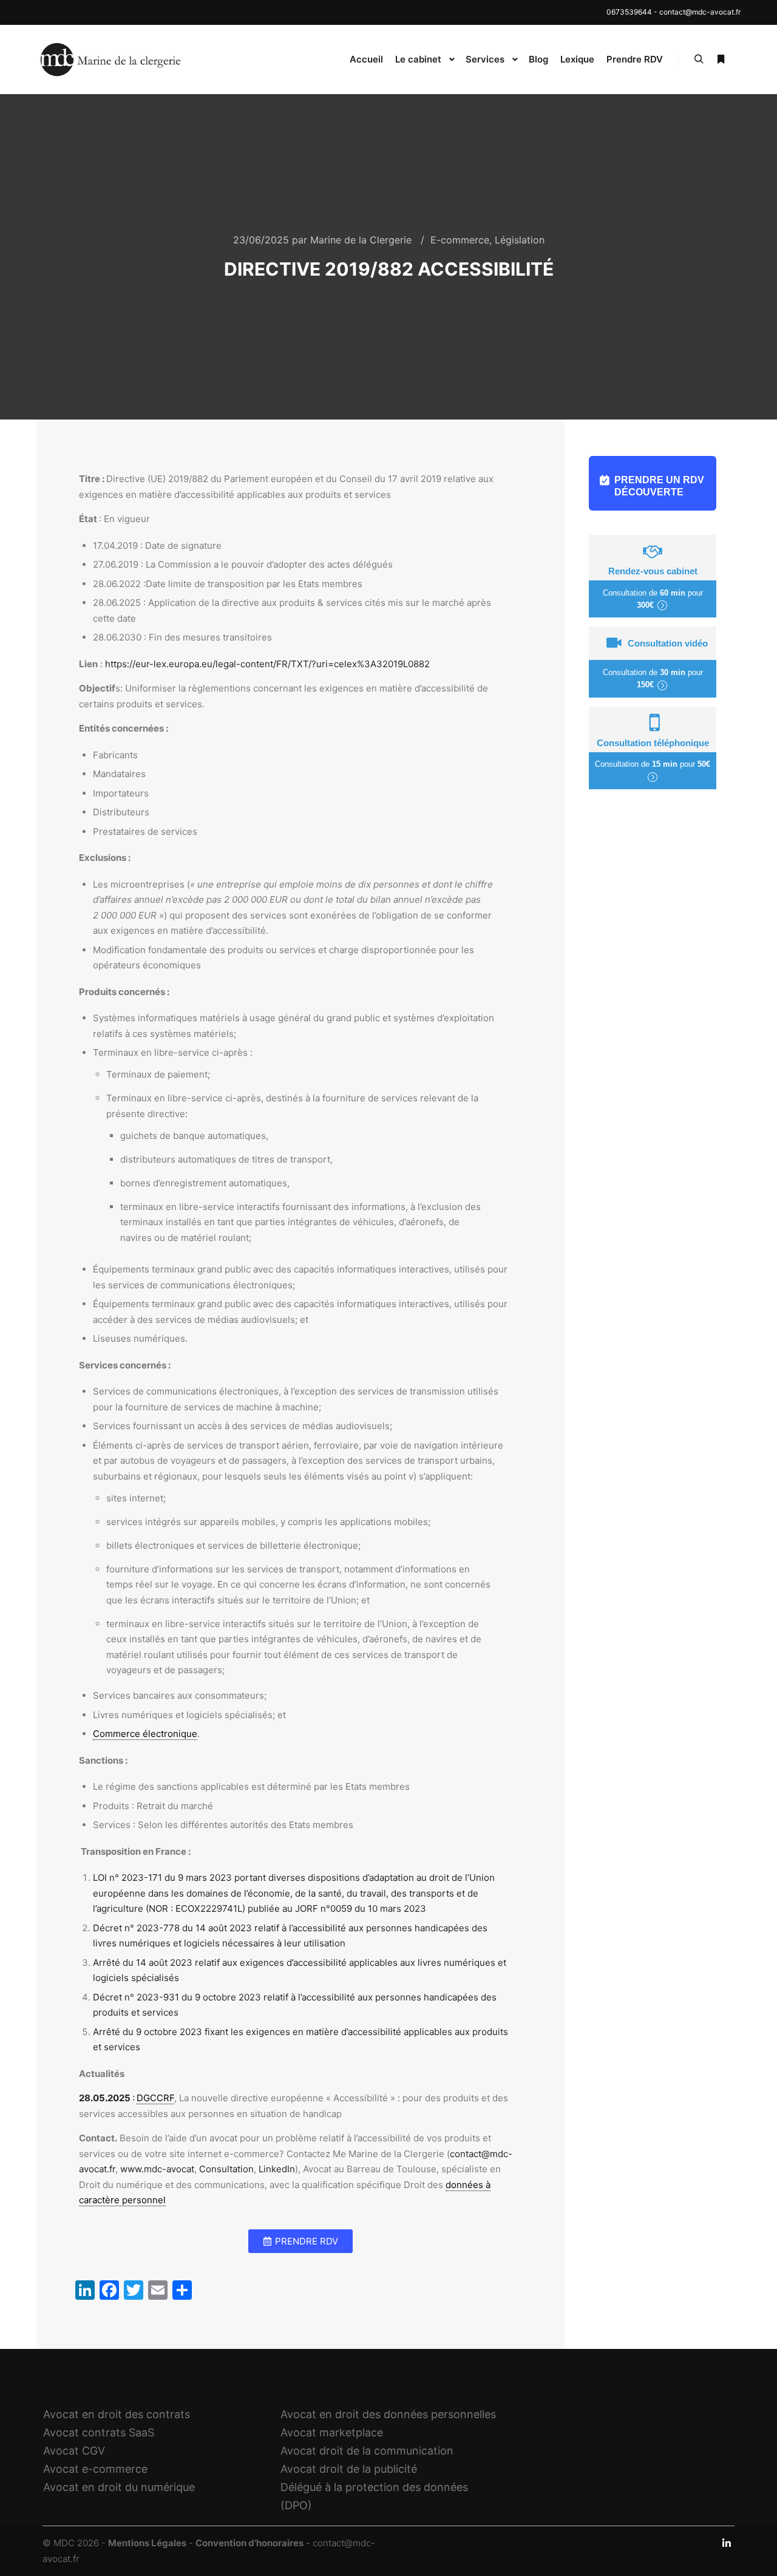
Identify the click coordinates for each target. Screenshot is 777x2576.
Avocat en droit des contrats (117, 2414)
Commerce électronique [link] (145, 1734)
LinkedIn (277, 2169)
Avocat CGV (74, 2451)
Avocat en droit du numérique (119, 2487)
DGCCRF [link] (155, 2098)
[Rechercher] (699, 59)
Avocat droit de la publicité (349, 2469)
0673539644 (629, 12)
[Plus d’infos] (721, 59)
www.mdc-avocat (157, 2169)
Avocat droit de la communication (367, 2451)
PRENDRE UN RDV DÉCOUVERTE (659, 486)
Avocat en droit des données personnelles (388, 2414)
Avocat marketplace (332, 2432)
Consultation (226, 2169)
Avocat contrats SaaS (99, 2432)
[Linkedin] (727, 2543)
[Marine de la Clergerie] (112, 59)
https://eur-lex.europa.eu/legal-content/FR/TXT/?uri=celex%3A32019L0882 (267, 664)
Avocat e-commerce (95, 2469)
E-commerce (460, 240)
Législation (520, 240)
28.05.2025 (106, 2098)
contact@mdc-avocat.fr (700, 12)
